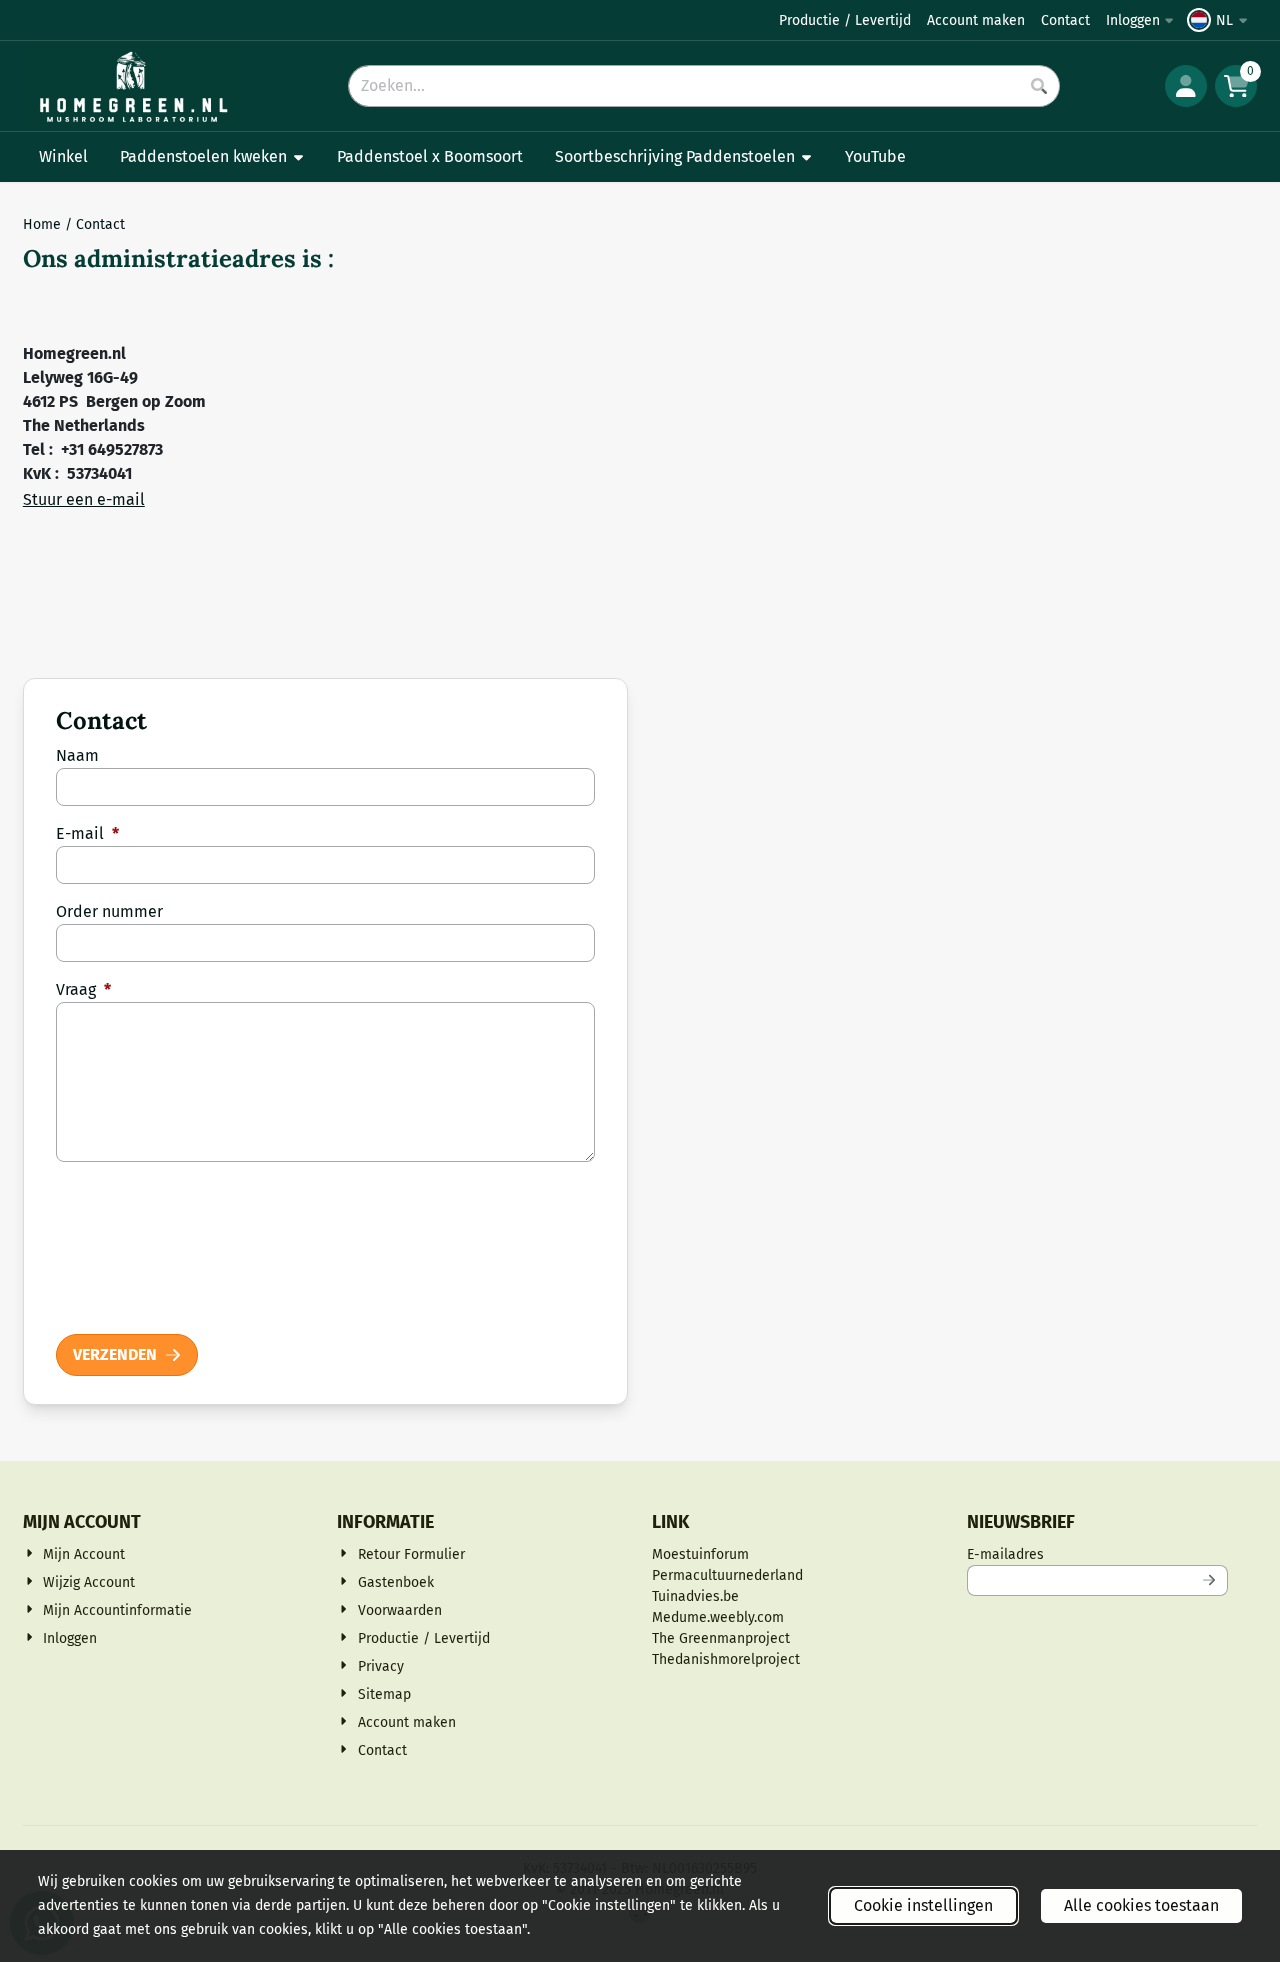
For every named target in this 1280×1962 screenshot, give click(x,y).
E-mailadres (1098, 1554)
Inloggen (1133, 20)
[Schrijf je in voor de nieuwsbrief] (1209, 1580)
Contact (1065, 20)
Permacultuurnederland (727, 1575)
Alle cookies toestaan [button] (1141, 1905)
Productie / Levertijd (845, 20)
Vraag (83, 989)
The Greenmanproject (721, 1638)
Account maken (976, 20)
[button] (1220, 20)
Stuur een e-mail (84, 499)
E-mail (87, 833)
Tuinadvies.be (695, 1596)
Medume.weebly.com (718, 1617)
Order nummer (109, 911)
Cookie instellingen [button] (923, 1905)
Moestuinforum (700, 1554)
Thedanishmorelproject (726, 1659)
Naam (77, 755)
